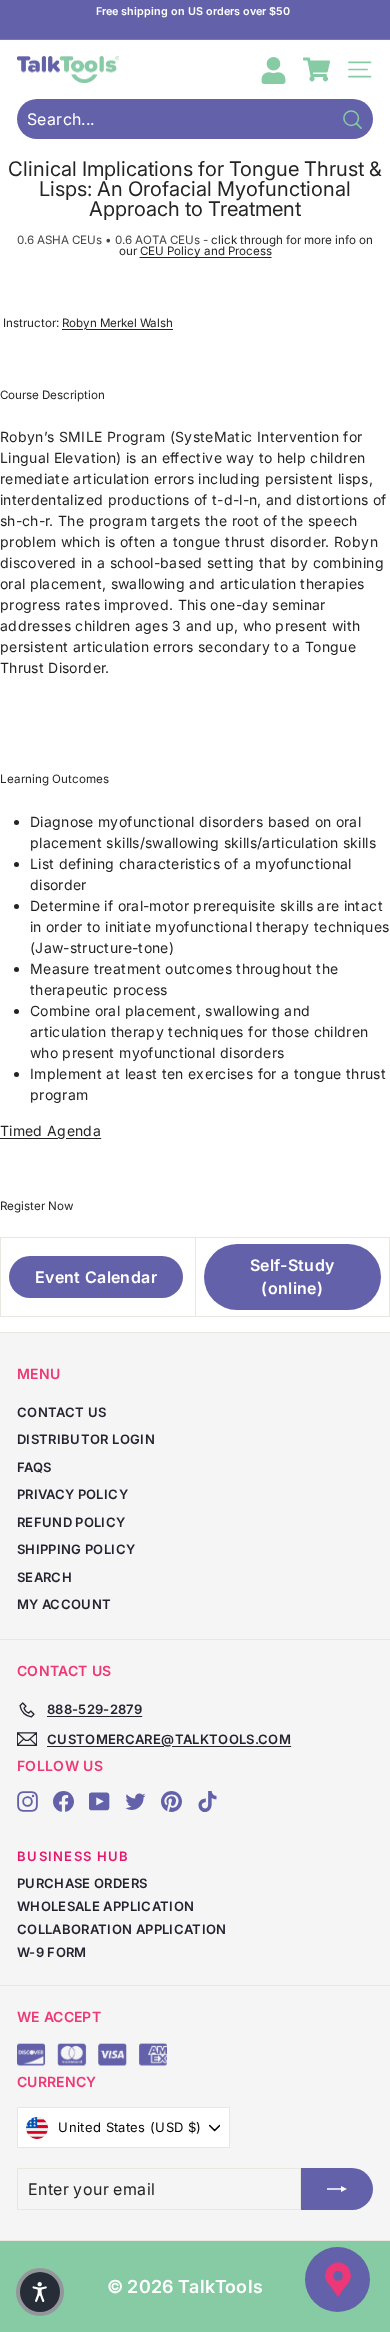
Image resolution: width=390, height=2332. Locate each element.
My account (64, 1604)
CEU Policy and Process (206, 251)
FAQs (34, 1467)
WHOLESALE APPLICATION (105, 1906)
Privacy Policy (72, 1494)
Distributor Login (86, 1439)
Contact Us (62, 1412)
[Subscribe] (337, 2189)
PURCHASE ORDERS (82, 1883)
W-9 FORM (52, 1952)
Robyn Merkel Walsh (117, 323)
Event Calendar (96, 1277)
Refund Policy (71, 1522)
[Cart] (316, 69)
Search (44, 1577)
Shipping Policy (76, 1549)
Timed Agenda (50, 1130)
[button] (40, 2292)
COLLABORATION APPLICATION (122, 1929)
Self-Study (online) (292, 1276)
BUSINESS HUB (73, 1856)
